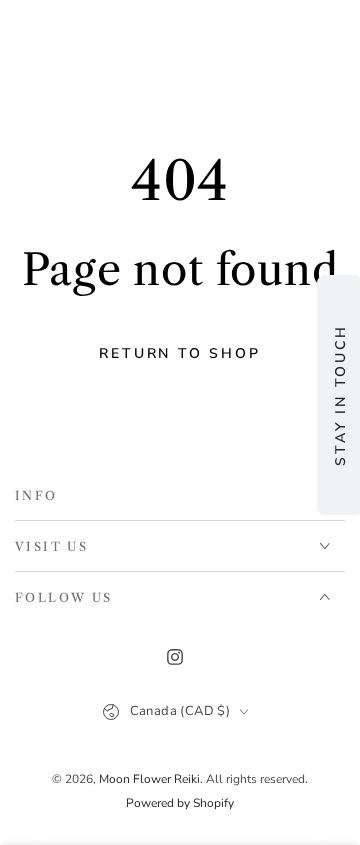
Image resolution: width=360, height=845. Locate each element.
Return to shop (179, 353)
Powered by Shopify (180, 803)
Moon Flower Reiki (149, 779)
